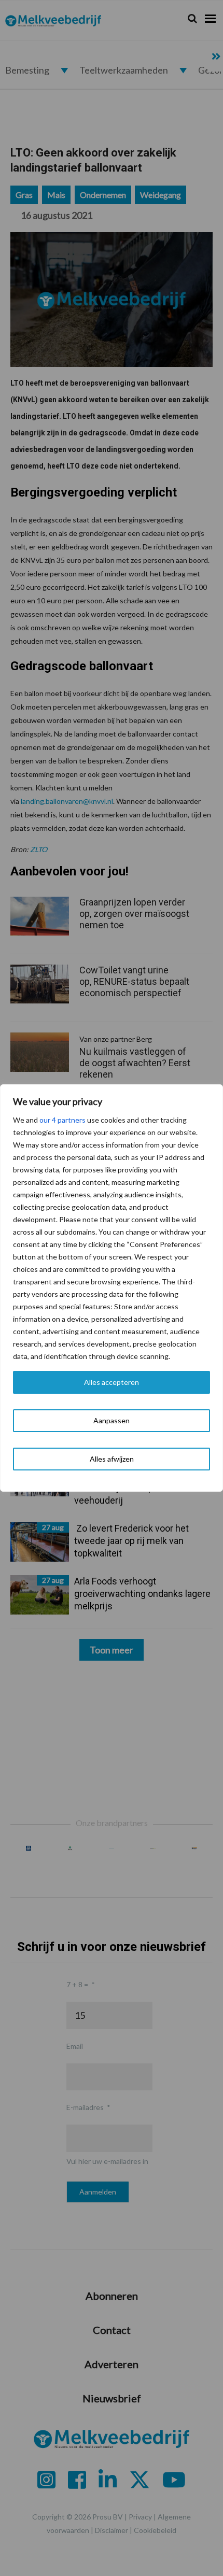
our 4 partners (62, 1120)
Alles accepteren (112, 1382)
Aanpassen (112, 1420)
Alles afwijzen (112, 1459)
